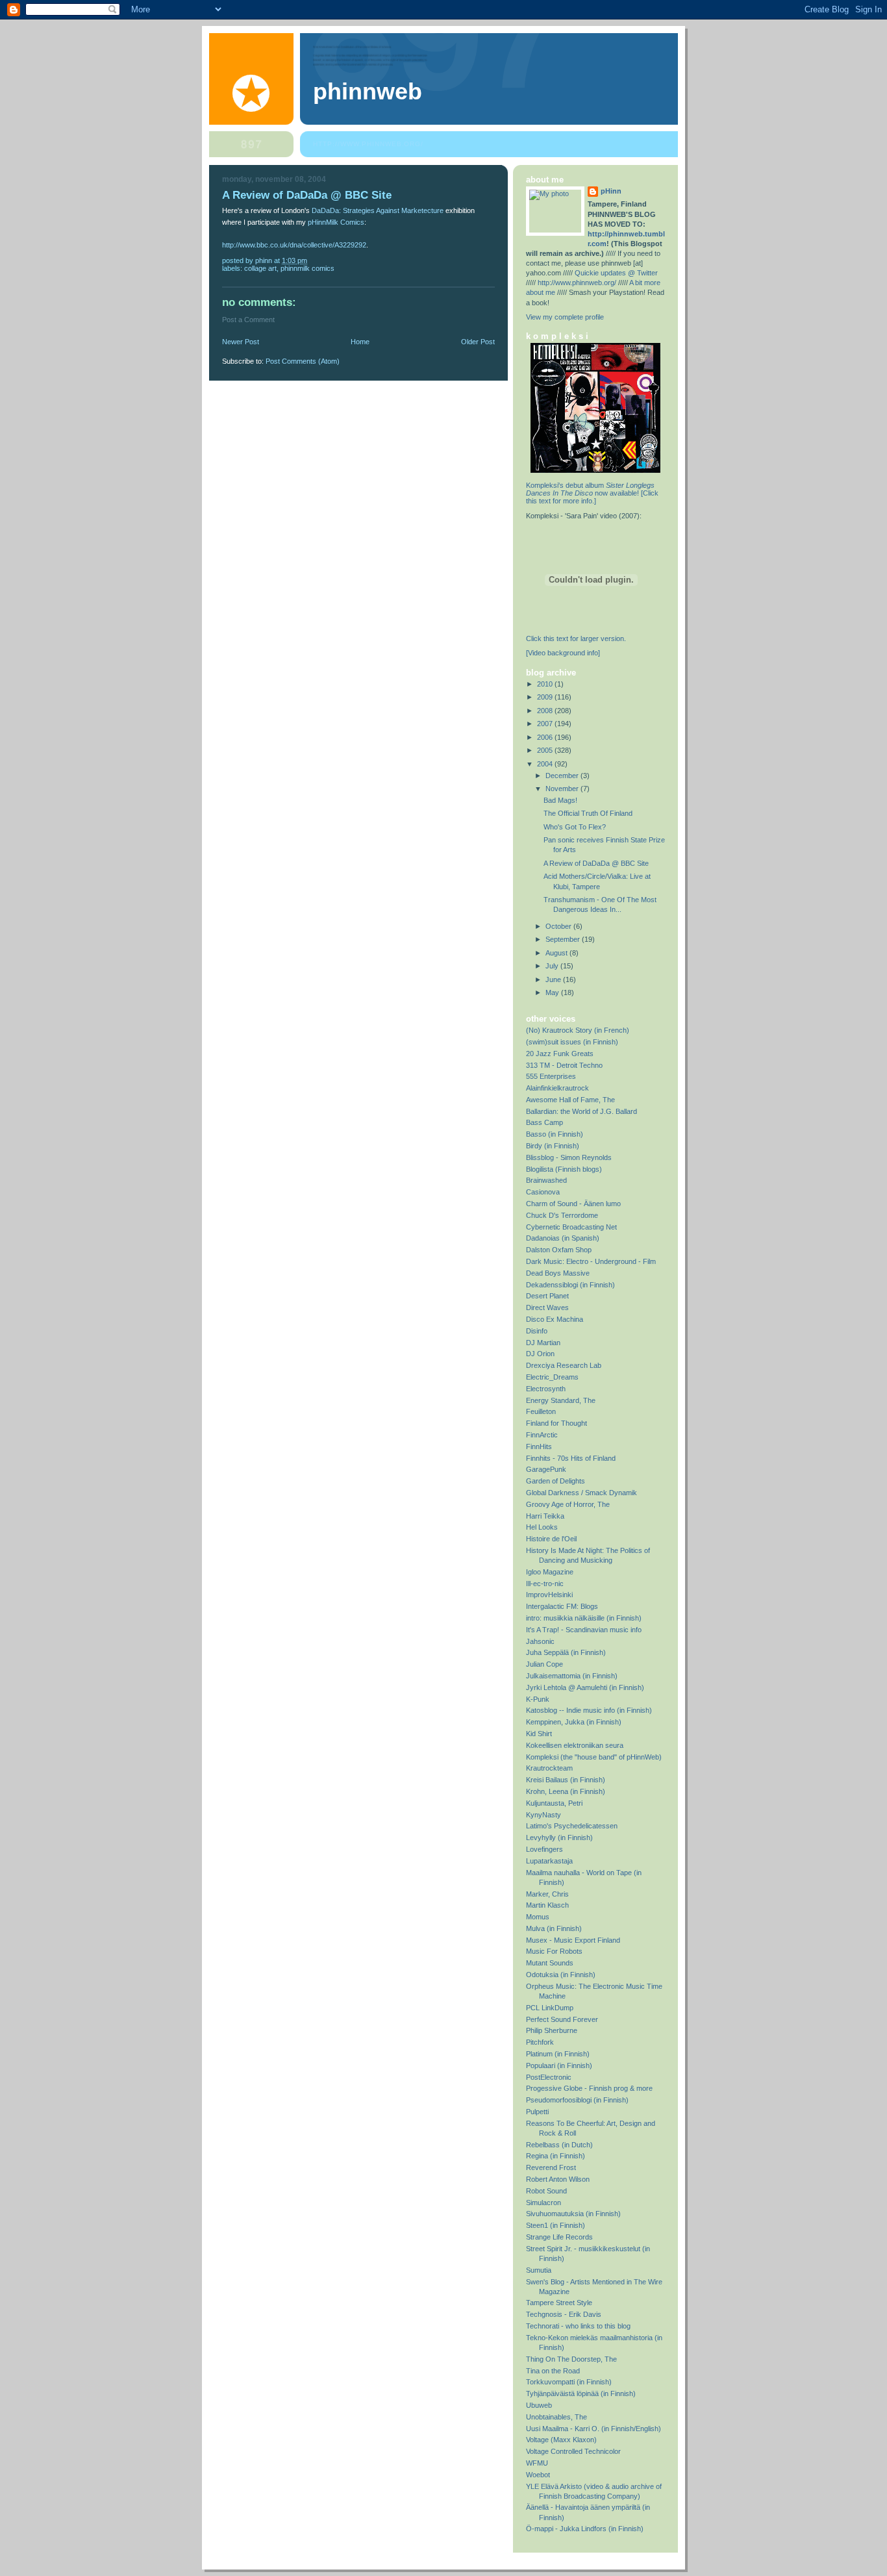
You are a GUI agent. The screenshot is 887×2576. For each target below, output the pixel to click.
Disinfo (537, 1331)
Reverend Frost (551, 2167)
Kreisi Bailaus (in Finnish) (566, 1780)
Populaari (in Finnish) (559, 2065)
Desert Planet (547, 1296)
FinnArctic (542, 1435)
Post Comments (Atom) (303, 361)
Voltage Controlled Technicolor (573, 2451)
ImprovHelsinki (549, 1595)
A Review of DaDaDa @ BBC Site (596, 863)
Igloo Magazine (550, 1572)
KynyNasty (543, 1815)
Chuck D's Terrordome (562, 1215)
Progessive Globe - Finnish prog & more (589, 2088)
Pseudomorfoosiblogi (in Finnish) (577, 2100)
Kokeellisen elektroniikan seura (575, 1745)
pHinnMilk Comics (336, 222)
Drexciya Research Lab (564, 1365)
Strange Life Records (559, 2237)
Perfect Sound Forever (562, 2019)
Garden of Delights (556, 1481)
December (563, 776)
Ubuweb (539, 2405)
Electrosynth (546, 1389)
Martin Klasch (547, 1905)
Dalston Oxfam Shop (559, 1250)
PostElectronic (549, 2077)
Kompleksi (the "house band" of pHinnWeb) (594, 1757)
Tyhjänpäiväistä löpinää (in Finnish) (581, 2393)
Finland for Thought (556, 1423)
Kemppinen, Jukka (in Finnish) (574, 1722)
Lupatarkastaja (549, 1861)
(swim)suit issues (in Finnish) (572, 1042)
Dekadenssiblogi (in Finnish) (570, 1285)
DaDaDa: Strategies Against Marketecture (378, 210)
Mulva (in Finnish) (554, 1928)
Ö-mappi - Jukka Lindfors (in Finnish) (585, 2529)
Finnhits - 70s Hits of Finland (571, 1458)
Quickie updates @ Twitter (616, 273)
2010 (546, 684)
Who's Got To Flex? (575, 827)
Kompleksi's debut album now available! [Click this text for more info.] (592, 493)
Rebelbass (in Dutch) (559, 2145)
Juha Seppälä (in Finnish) (566, 1652)
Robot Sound (546, 2191)
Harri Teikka (545, 1516)
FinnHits (539, 1446)
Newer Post (241, 342)
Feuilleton (541, 1411)
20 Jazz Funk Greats (560, 1054)
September (564, 939)
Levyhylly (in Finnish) (559, 1837)
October (559, 926)
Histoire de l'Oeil (551, 1539)
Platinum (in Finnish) (558, 2054)
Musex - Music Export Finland (573, 1940)
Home (360, 342)
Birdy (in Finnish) (553, 1146)
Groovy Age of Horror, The (568, 1504)
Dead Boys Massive (558, 1273)
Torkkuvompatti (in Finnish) (569, 2382)
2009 (546, 697)
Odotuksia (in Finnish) (561, 1975)
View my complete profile (565, 317)
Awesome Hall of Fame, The (570, 1100)
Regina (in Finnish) (556, 2156)
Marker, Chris (547, 1894)
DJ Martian (543, 1343)
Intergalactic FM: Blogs (562, 1606)
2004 (546, 764)
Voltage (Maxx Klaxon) (561, 2440)
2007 (546, 724)
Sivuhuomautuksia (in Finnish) (573, 2214)
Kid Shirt (539, 1734)
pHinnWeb (368, 92)
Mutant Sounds (550, 1963)
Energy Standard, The (561, 1400)
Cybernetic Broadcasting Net (571, 1227)
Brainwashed (546, 1180)
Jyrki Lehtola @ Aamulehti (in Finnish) (585, 1687)
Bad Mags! (560, 800)
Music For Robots (554, 1951)
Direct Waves (547, 1307)
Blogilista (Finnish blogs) (564, 1169)
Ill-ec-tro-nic (545, 1584)
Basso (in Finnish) (555, 1134)
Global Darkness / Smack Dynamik (581, 1493)
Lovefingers (544, 1849)
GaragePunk (546, 1469)
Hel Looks (542, 1527)
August (557, 953)
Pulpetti (537, 2112)
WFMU (537, 2463)
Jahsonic (540, 1641)
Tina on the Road (553, 2371)
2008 (546, 711)
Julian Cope (544, 1664)
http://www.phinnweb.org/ (368, 144)
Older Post (478, 342)
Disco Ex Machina (555, 1319)
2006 (546, 737)
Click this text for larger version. (576, 638)
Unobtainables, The (556, 2417)
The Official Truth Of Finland (588, 813)
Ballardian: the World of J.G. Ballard (581, 1111)
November (563, 789)
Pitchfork (540, 2042)
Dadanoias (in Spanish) (563, 1238)
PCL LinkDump (550, 2008)
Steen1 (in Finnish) (556, 2225)
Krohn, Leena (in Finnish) (566, 1791)
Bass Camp (544, 1122)
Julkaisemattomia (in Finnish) (572, 1676)
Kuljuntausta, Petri (554, 1803)
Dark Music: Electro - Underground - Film (591, 1261)
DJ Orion (540, 1354)
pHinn (611, 191)
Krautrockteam (549, 1768)
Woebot (538, 2475)
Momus (538, 1917)
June (554, 979)
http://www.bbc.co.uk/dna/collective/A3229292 (294, 245)
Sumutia (539, 2270)
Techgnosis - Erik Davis (564, 2314)
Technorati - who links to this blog (578, 2326)
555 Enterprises (551, 1076)
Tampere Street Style (559, 2303)
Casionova (543, 1192)
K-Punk (538, 1699)
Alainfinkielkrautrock (557, 1088)
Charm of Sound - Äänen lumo (573, 1204)
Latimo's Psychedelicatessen (572, 1826)
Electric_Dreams (552, 1377)
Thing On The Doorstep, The (571, 2359)
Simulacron (543, 2203)
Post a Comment (248, 320)
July (553, 966)
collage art (260, 268)
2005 (546, 750)
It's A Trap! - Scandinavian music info (584, 1630)
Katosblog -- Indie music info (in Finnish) (589, 1710)
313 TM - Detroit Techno (564, 1065)
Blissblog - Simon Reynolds (569, 1157)
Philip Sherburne (552, 2030)
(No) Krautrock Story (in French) (578, 1030)
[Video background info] (563, 653)
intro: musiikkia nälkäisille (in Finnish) (584, 1618)
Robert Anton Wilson (558, 2179)
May (553, 992)
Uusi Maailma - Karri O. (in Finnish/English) (593, 2429)
